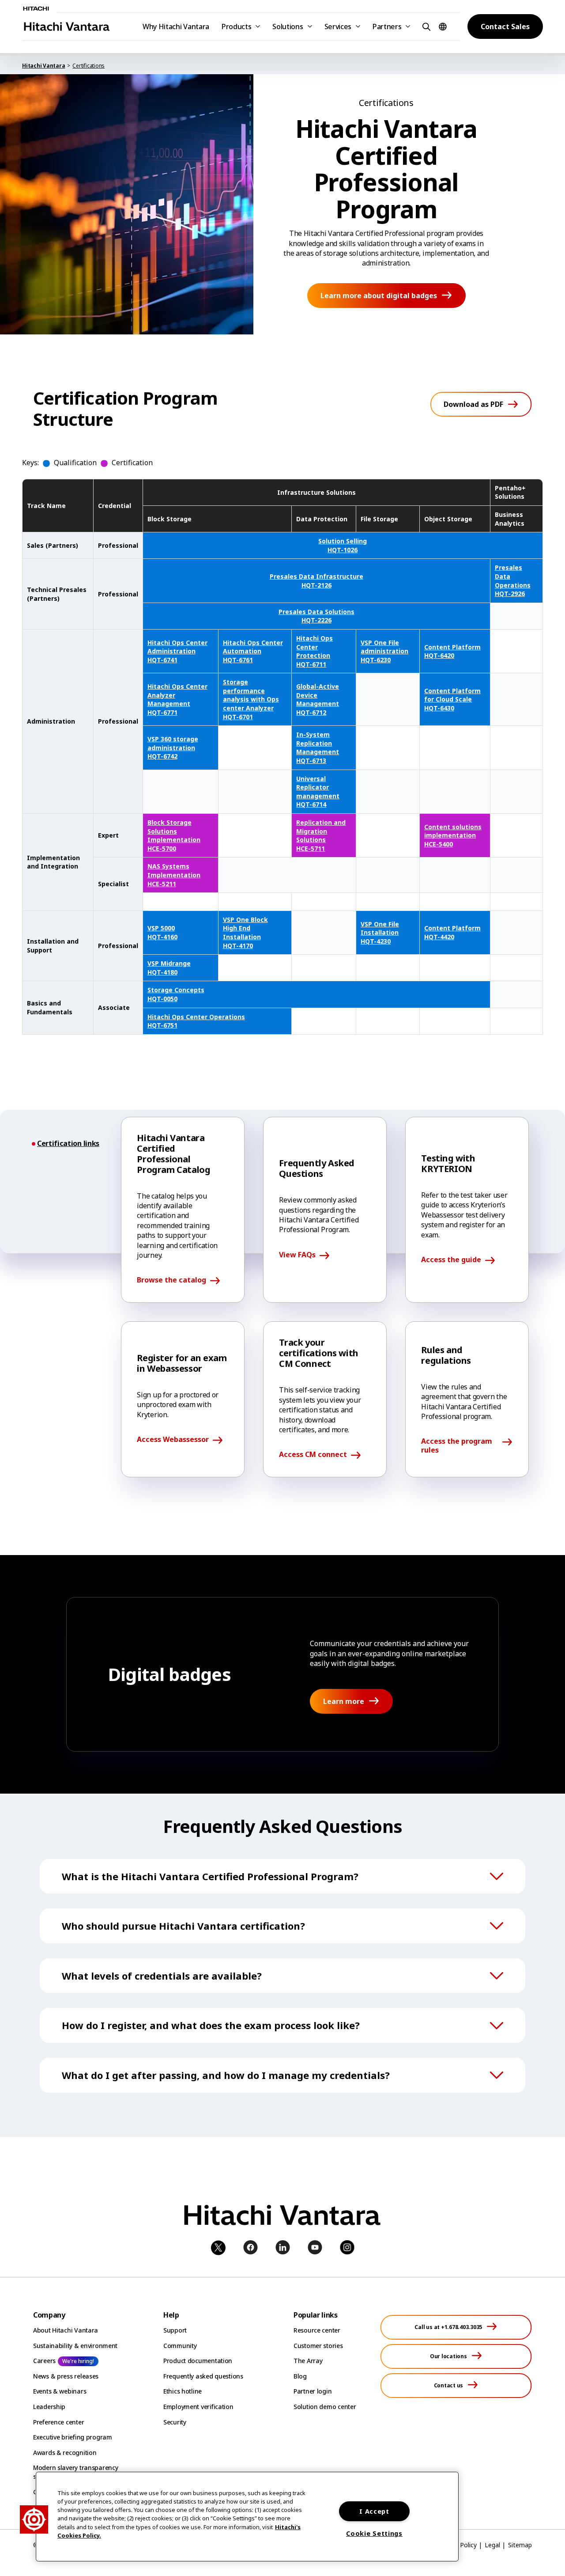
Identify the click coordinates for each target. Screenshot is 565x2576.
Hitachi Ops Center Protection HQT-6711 (315, 651)
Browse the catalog (171, 1280)
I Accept (374, 2511)
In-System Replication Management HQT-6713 (318, 747)
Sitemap (520, 2545)
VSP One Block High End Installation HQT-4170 (245, 933)
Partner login (313, 2391)
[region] (247, 2517)
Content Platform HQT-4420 (452, 932)
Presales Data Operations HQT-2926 (513, 580)
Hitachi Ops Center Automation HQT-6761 (253, 651)
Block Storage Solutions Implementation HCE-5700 (174, 835)
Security (175, 2422)
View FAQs (297, 1255)
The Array (308, 2361)
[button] (425, 26)
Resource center (317, 2330)
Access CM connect (313, 1455)
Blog (300, 2376)
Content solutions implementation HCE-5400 (453, 835)
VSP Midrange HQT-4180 (169, 968)
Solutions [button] (288, 27)
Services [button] (338, 27)
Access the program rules (457, 1445)
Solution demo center (325, 2407)
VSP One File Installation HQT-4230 (380, 933)
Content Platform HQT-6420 (452, 651)
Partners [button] (387, 27)
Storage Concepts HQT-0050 (176, 994)
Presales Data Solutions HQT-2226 (316, 616)
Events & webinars (60, 2391)
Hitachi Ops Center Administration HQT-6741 (177, 651)
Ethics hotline (183, 2391)
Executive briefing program (73, 2437)
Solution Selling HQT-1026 (343, 545)
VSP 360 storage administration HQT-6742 (173, 747)
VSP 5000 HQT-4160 (162, 932)
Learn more (344, 1701)
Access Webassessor (173, 1440)
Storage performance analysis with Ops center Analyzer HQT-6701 (251, 699)
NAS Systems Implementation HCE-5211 (174, 875)
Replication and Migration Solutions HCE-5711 (321, 835)
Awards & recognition (65, 2453)
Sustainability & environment (75, 2346)
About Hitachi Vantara (66, 2330)
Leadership (49, 2407)
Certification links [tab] (68, 1144)
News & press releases (66, 2376)
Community (180, 2346)
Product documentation (198, 2361)
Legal (492, 2545)
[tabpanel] (325, 1297)
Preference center (58, 2422)
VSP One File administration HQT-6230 (384, 651)
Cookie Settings (374, 2533)
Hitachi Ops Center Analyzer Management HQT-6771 (177, 699)
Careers (44, 2361)
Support (175, 2330)
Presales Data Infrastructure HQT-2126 (316, 581)
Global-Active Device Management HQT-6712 (318, 699)
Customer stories (318, 2346)
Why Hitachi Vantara (176, 27)
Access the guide (451, 1260)
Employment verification (198, 2407)
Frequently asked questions (203, 2376)
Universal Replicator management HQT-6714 (318, 792)
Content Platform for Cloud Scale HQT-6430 (452, 699)
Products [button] (236, 27)
